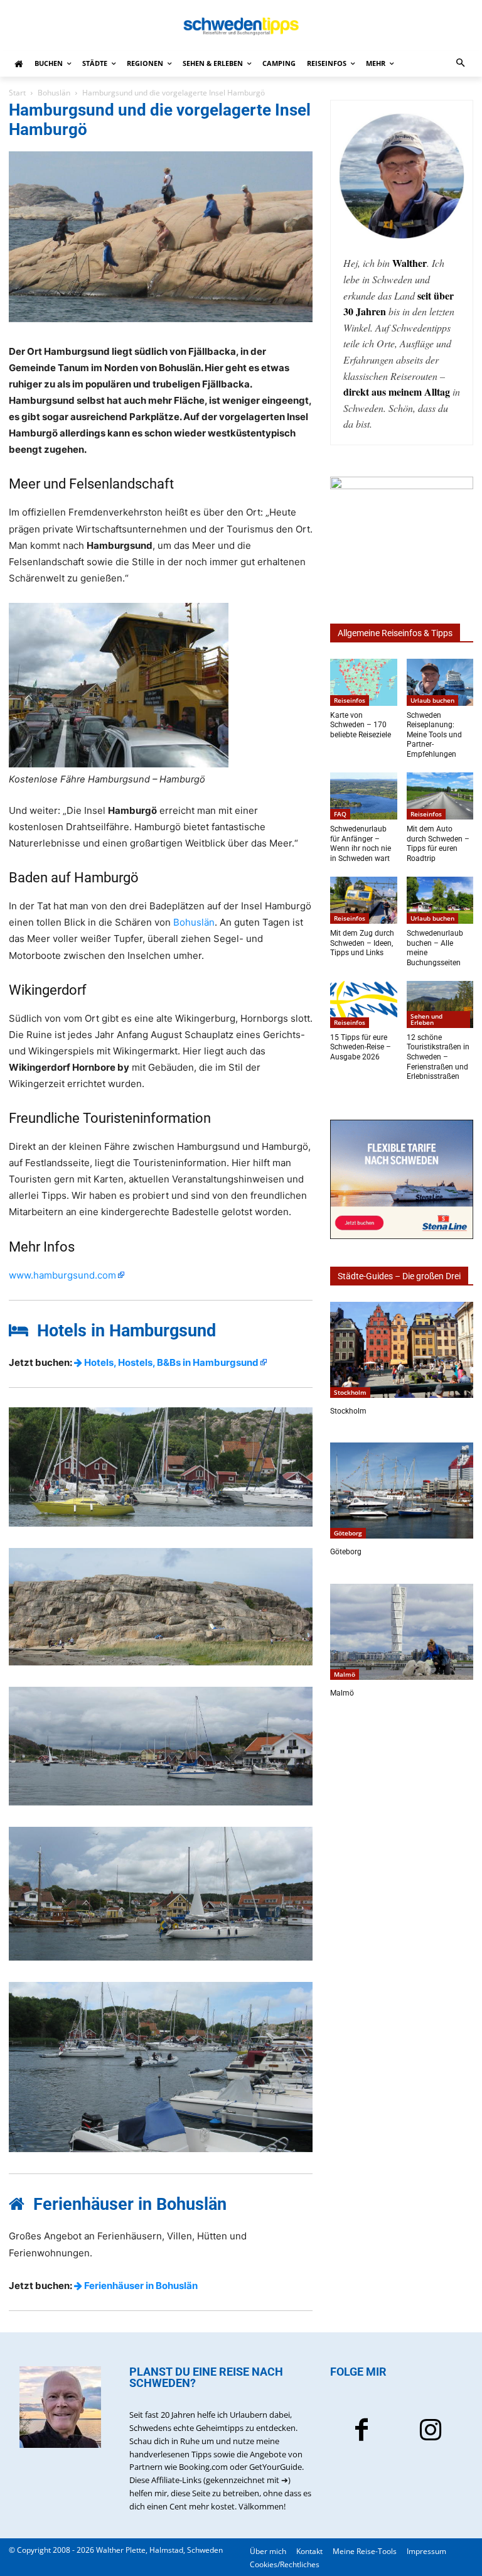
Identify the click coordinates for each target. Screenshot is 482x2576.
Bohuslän (54, 93)
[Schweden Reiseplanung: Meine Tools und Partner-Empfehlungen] (440, 682)
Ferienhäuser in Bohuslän (140, 2286)
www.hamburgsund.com (62, 1275)
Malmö (345, 1674)
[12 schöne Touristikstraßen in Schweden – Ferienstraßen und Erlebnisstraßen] (440, 1004)
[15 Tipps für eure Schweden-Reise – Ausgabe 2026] (364, 1004)
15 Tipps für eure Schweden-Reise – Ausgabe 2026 (361, 1047)
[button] (461, 64)
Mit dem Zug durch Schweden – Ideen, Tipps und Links (362, 943)
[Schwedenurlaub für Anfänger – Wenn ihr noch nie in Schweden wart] (364, 796)
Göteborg (348, 1533)
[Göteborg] (402, 1491)
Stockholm (350, 1392)
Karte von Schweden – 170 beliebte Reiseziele (361, 725)
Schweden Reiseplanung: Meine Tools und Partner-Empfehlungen (434, 735)
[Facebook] (361, 2432)
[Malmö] (402, 1632)
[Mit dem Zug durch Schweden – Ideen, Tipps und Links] (364, 900)
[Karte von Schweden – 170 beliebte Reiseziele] (364, 682)
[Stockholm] (402, 1350)
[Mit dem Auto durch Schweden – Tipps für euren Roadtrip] (440, 796)
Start (17, 93)
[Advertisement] (406, 1795)
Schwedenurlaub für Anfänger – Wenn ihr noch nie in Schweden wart (361, 844)
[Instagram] (431, 2432)
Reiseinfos (350, 700)
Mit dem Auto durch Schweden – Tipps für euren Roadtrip (438, 844)
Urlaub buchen (432, 700)
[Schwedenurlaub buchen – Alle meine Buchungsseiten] (440, 900)
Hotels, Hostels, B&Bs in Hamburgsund (170, 1362)
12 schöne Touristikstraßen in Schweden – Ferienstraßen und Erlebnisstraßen (438, 1057)
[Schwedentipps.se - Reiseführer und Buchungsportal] (241, 26)
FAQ (340, 814)
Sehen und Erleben (426, 1019)
